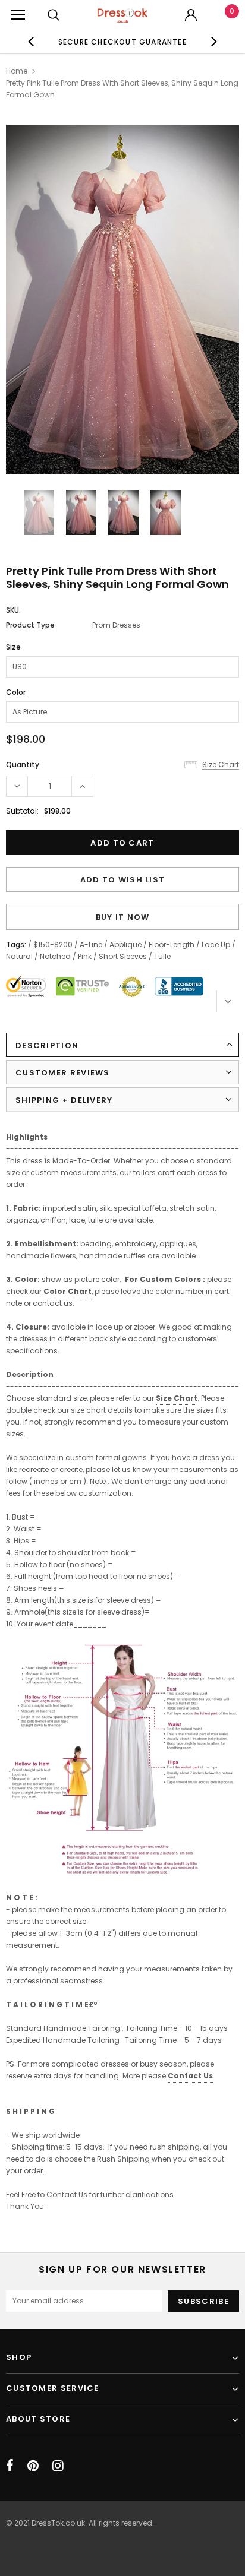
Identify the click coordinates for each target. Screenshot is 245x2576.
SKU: (13, 610)
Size (13, 647)
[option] (122, 42)
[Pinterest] (33, 2466)
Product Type (30, 625)
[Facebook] (10, 2466)
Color (16, 692)
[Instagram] (58, 2466)
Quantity (23, 765)
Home (17, 71)
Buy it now (123, 917)
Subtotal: (22, 811)
